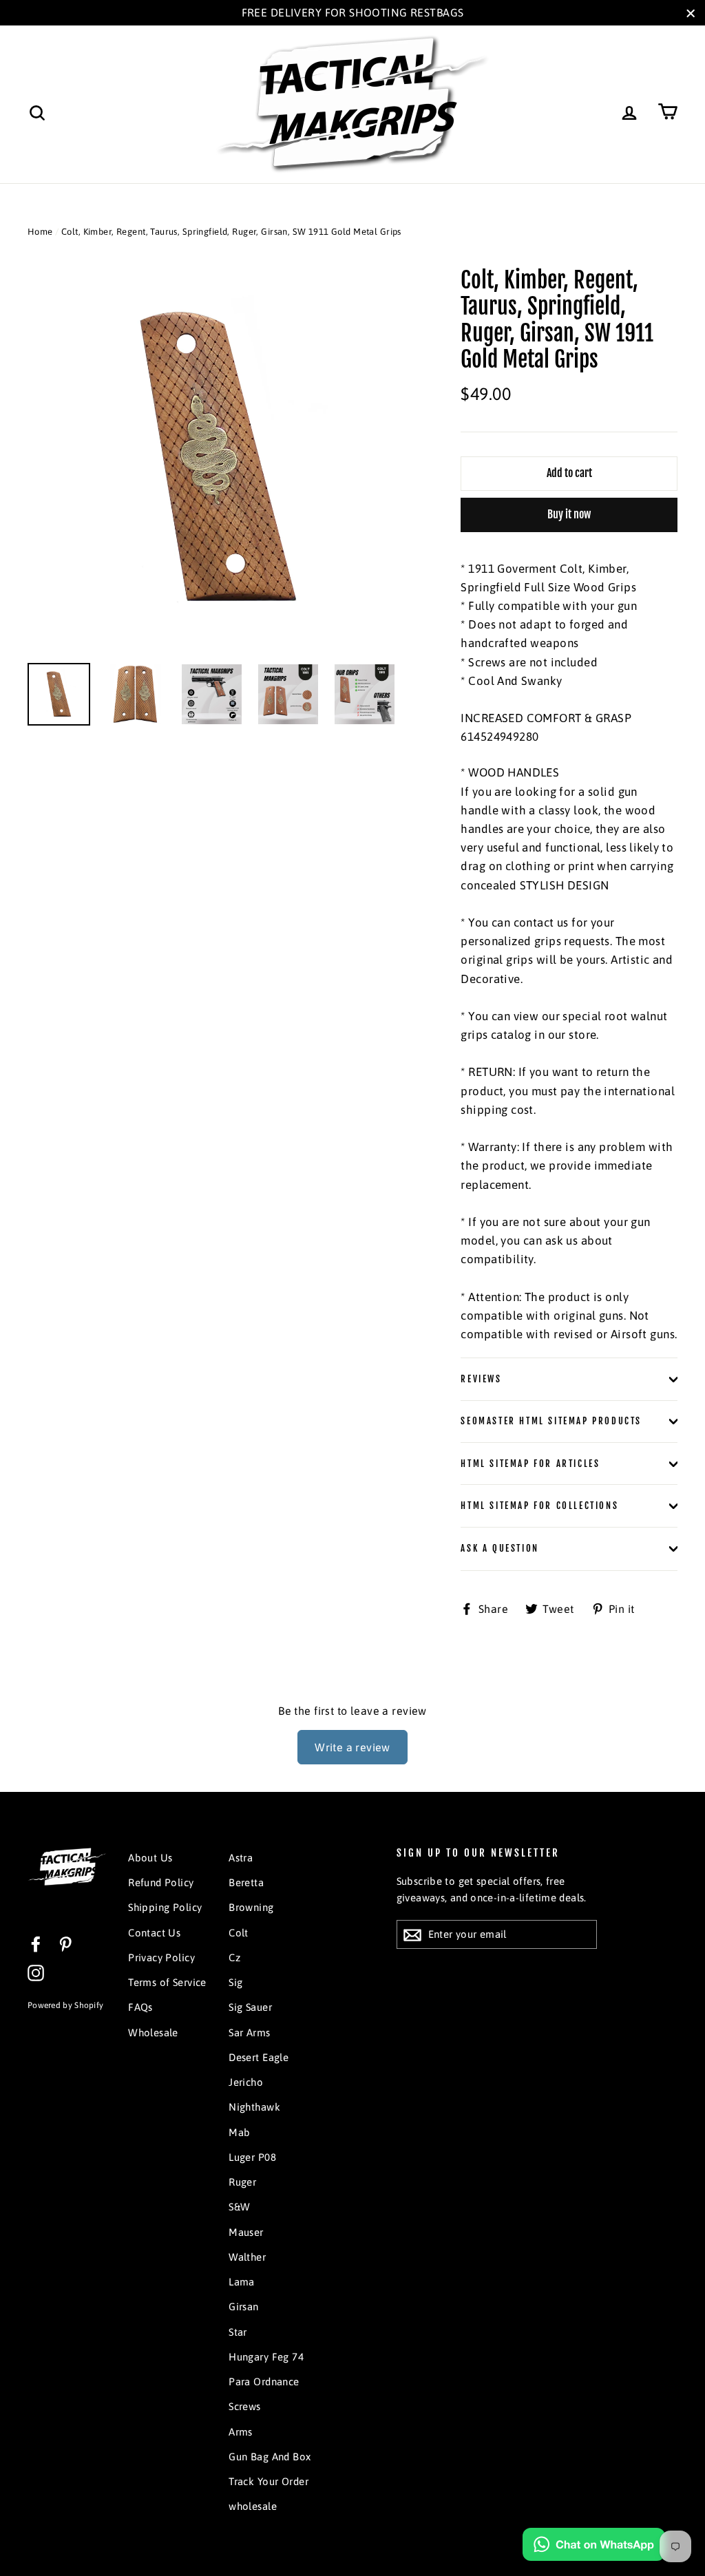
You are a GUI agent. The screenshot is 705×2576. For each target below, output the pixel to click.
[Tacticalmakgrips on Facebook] (36, 1944)
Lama (242, 2282)
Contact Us (154, 1933)
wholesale (253, 2506)
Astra (241, 1858)
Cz (234, 1957)
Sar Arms (249, 2033)
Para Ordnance (264, 2382)
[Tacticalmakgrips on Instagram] (36, 1973)
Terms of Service (167, 1982)
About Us (150, 1858)
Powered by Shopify (65, 2005)
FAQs (140, 2007)
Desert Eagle (259, 2057)
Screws (245, 2406)
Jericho (246, 2082)
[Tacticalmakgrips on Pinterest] (65, 1944)
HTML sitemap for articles (530, 1464)
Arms (241, 2432)
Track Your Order (269, 2481)
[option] (219, 458)
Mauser (246, 2232)
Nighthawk (254, 2107)
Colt (239, 1933)
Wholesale (153, 2033)
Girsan (244, 2306)
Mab (239, 2132)
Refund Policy (161, 1882)
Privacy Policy (161, 1957)
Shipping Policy (165, 1907)
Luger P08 (252, 2157)
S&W (239, 2207)
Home (40, 232)
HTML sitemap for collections (539, 1506)
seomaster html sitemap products (551, 1421)
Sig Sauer (250, 2007)
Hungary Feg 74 (266, 2357)
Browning (251, 1907)
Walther (247, 2257)
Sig (235, 1982)
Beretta (246, 1882)
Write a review (352, 1747)
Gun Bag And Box (270, 2457)
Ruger (242, 2182)
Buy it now (569, 514)
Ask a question (499, 1548)
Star (238, 2332)
